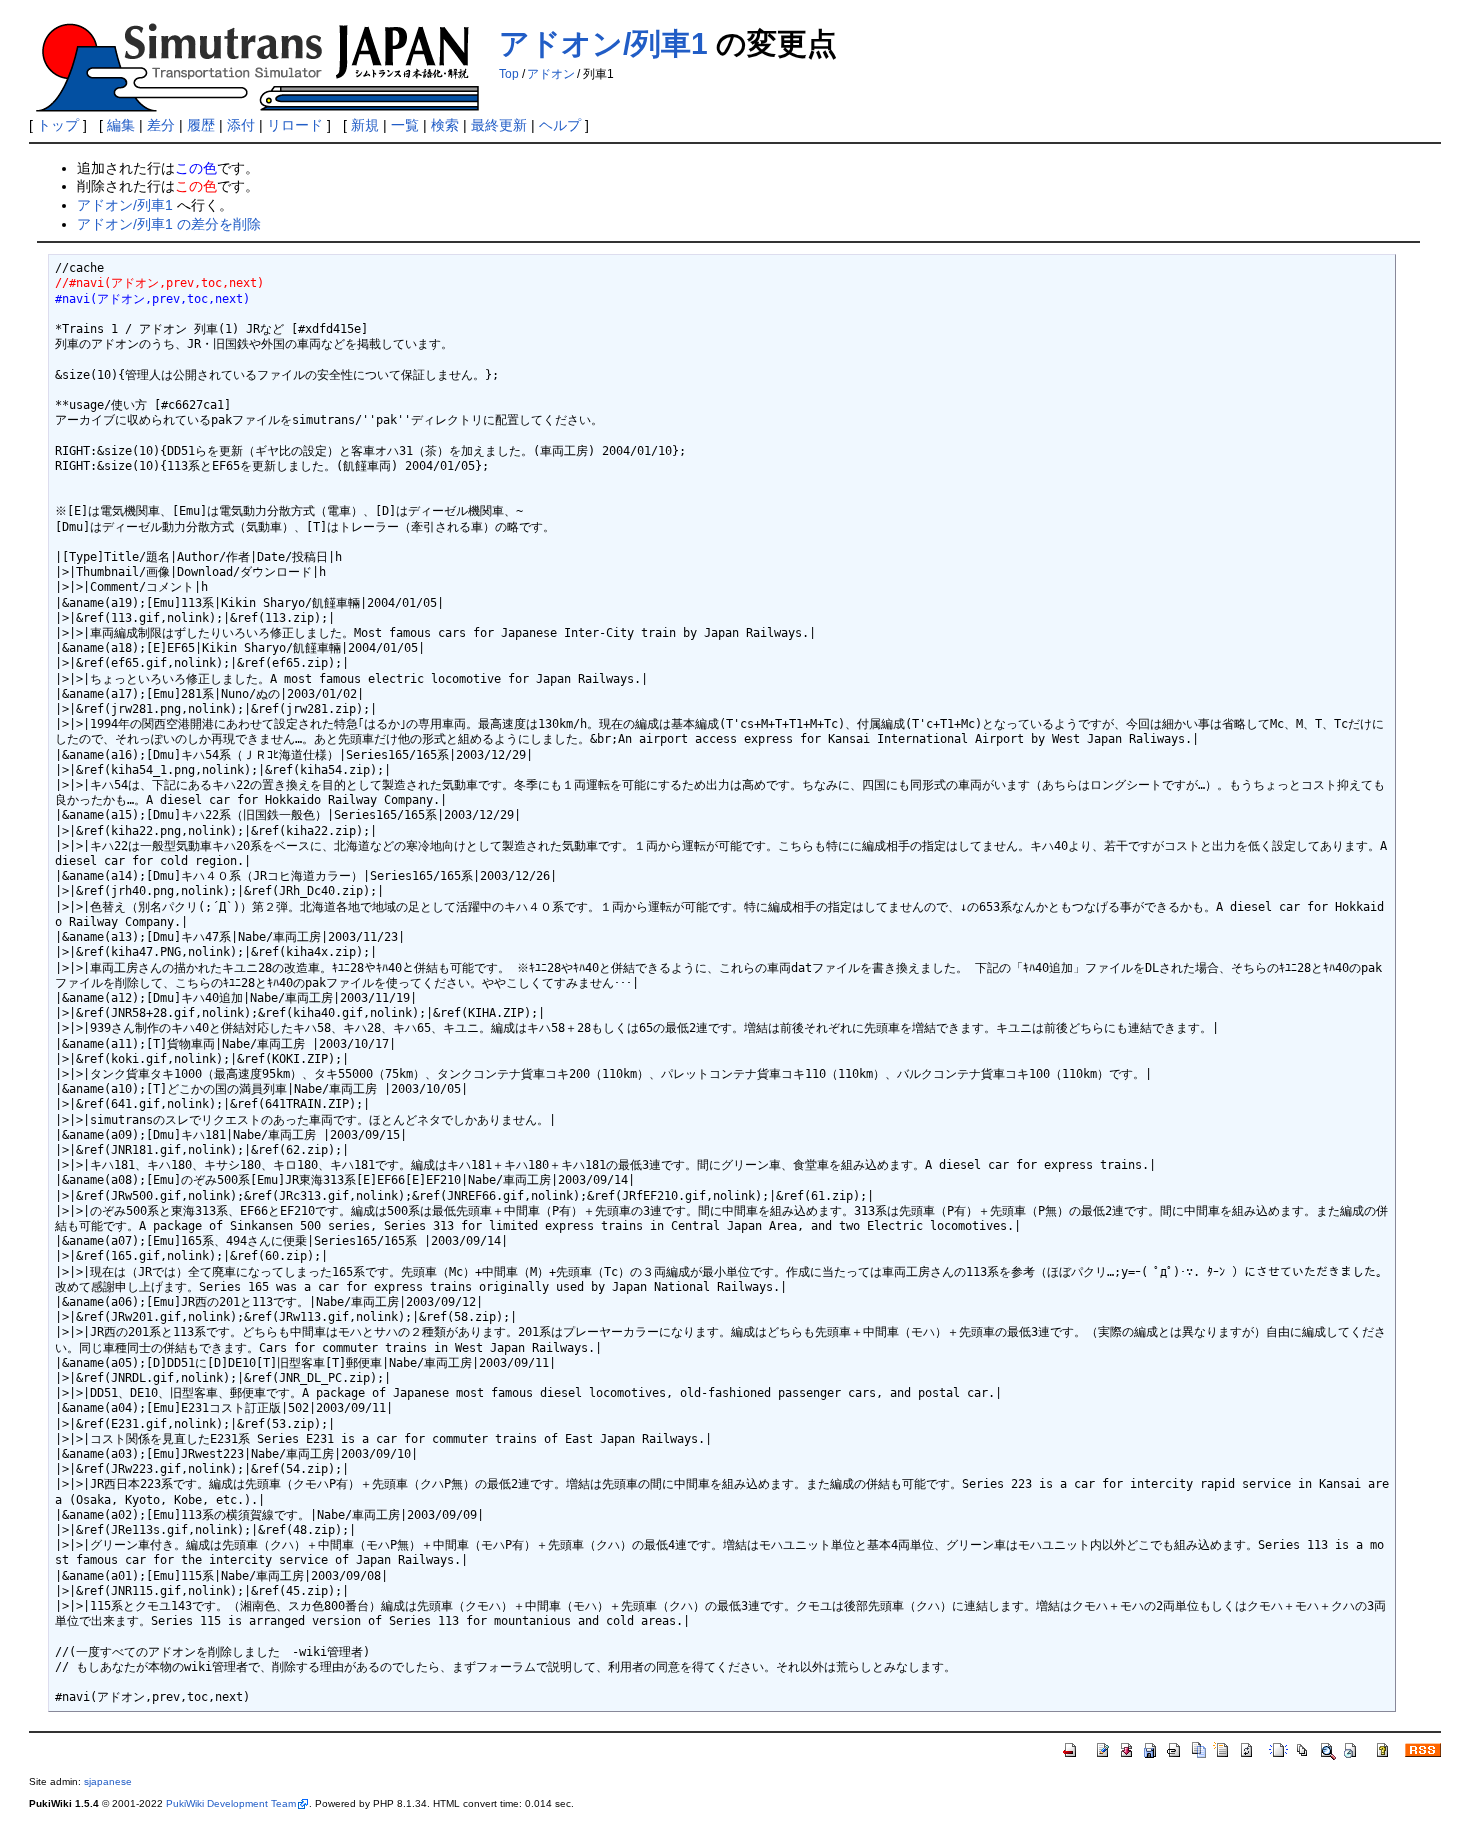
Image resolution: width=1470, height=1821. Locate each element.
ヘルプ (560, 125)
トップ (58, 125)
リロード (295, 125)
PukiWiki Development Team (231, 1803)
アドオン (551, 74)
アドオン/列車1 (603, 43)
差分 (161, 125)
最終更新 (499, 125)
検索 (445, 125)
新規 (365, 125)
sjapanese (108, 1781)
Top (509, 74)
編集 (121, 125)
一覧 (405, 125)
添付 (241, 125)
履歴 (201, 125)
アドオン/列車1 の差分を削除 (169, 224)
